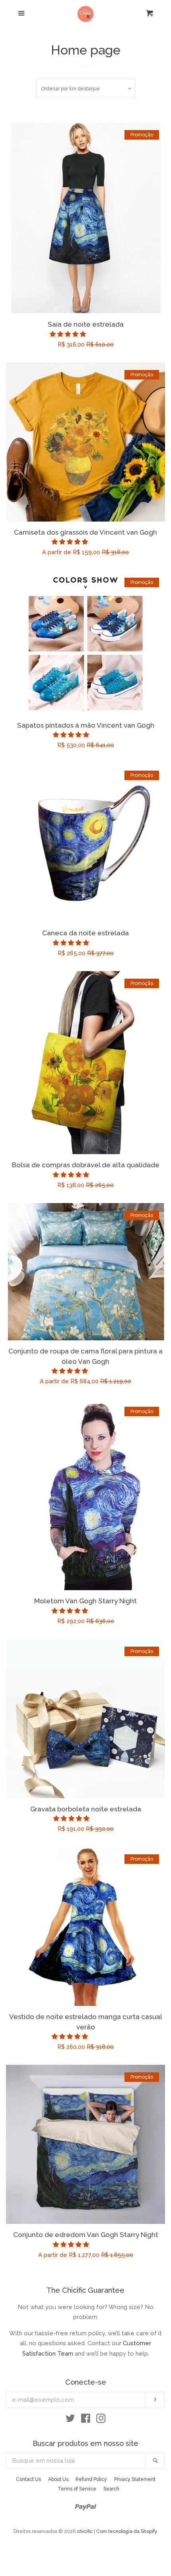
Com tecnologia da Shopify (127, 2531)
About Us (58, 2479)
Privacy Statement (135, 2479)
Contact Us (28, 2479)
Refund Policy (91, 2479)
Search (111, 2489)
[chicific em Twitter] (70, 2420)
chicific (85, 2531)
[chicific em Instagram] (101, 2420)
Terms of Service (77, 2489)
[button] (69, 334)
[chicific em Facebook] (86, 2420)
